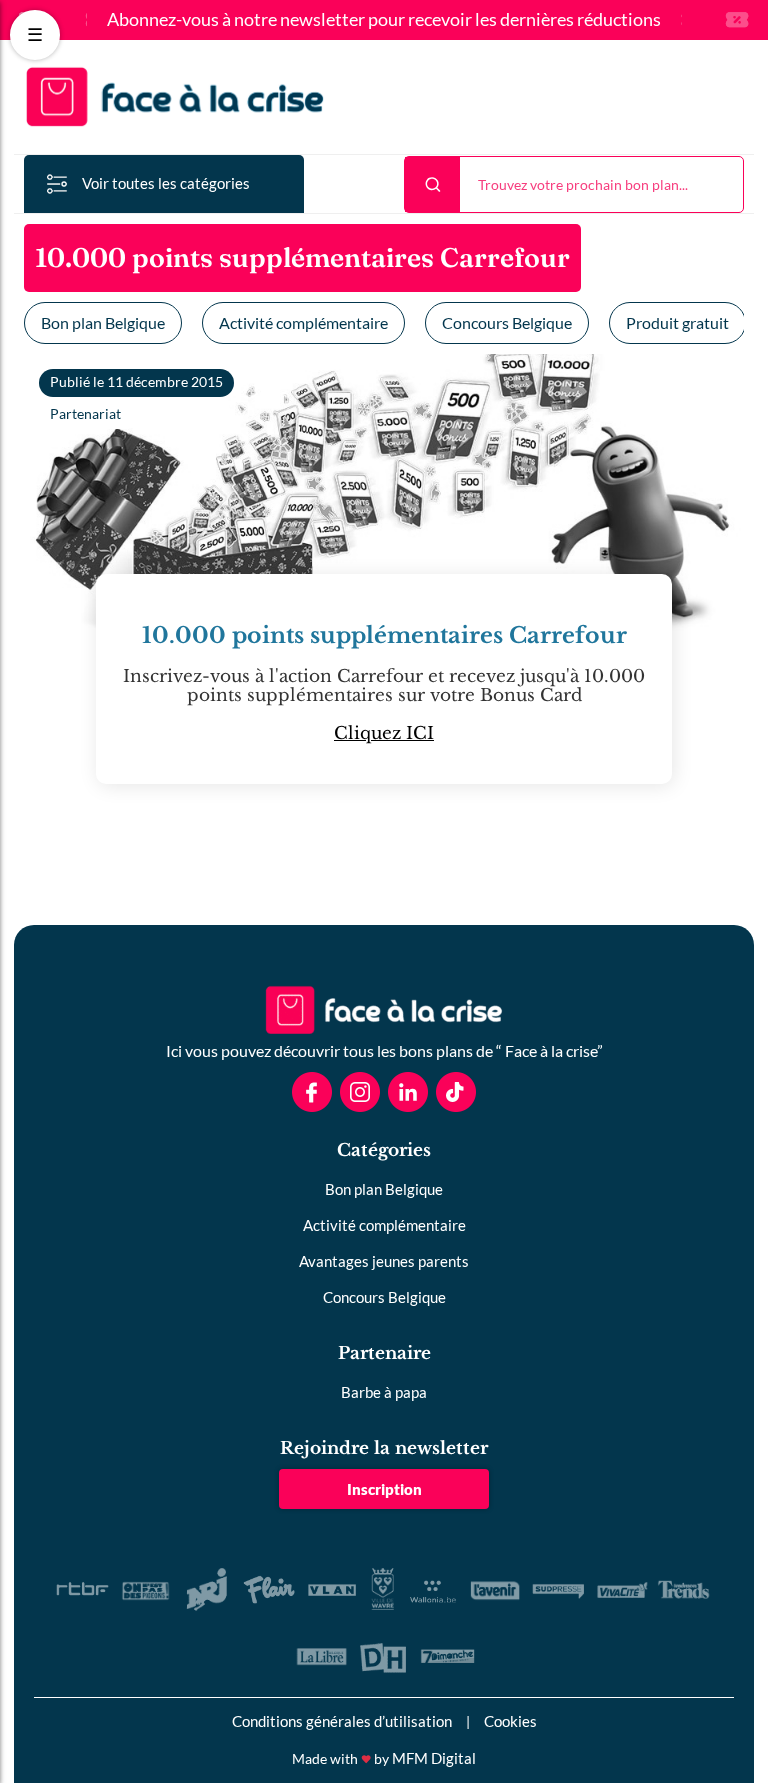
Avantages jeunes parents (384, 1261)
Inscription (384, 1489)
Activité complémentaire (303, 322)
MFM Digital (434, 1758)
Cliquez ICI (384, 733)
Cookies (510, 1721)
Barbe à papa (384, 1392)
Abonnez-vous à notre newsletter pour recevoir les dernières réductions (384, 20)
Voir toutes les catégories (166, 183)
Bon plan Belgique (103, 322)
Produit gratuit (677, 322)
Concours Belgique (507, 322)
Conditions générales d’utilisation (342, 1721)
